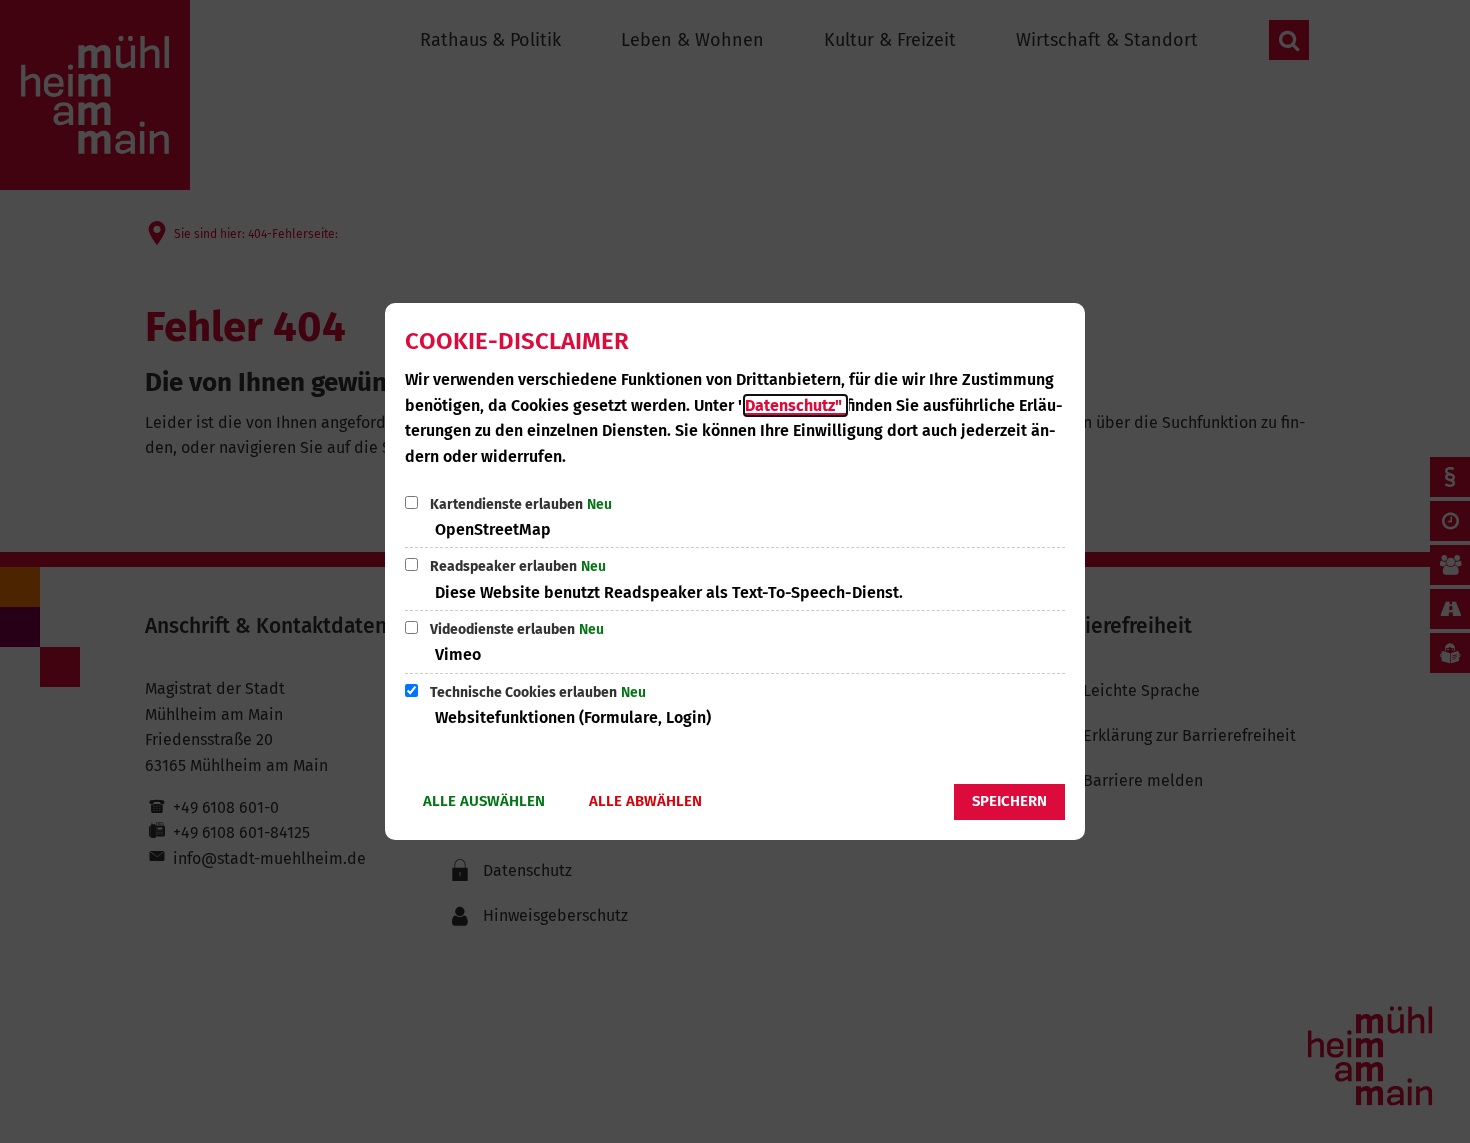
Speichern (1009, 801)
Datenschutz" (795, 405)
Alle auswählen (484, 801)
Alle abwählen (645, 801)
